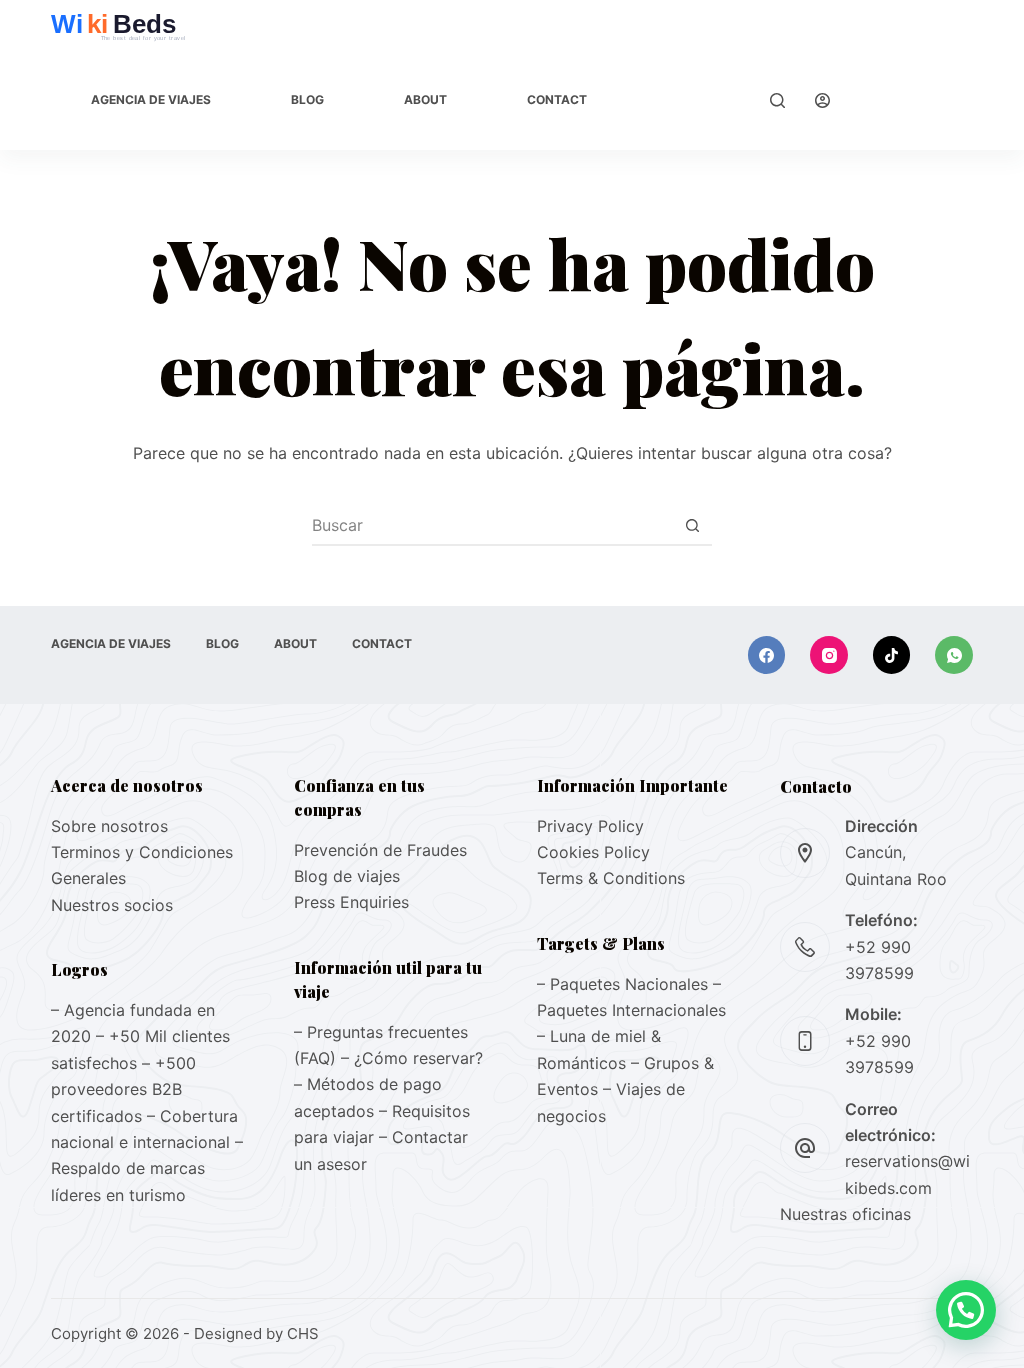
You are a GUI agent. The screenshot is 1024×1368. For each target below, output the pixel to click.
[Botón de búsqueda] (692, 525)
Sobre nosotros (109, 826)
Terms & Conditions (611, 878)
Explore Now (916, 100)
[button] (966, 1310)
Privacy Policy (590, 826)
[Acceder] (822, 100)
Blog (307, 99)
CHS (303, 1333)
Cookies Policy (593, 852)
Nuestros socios (112, 905)
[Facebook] (767, 655)
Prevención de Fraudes (380, 850)
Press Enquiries (351, 902)
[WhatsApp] (954, 655)
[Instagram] (829, 655)
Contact (557, 99)
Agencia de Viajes (151, 99)
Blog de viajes (347, 876)
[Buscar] (777, 100)
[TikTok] (892, 655)
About (425, 99)
